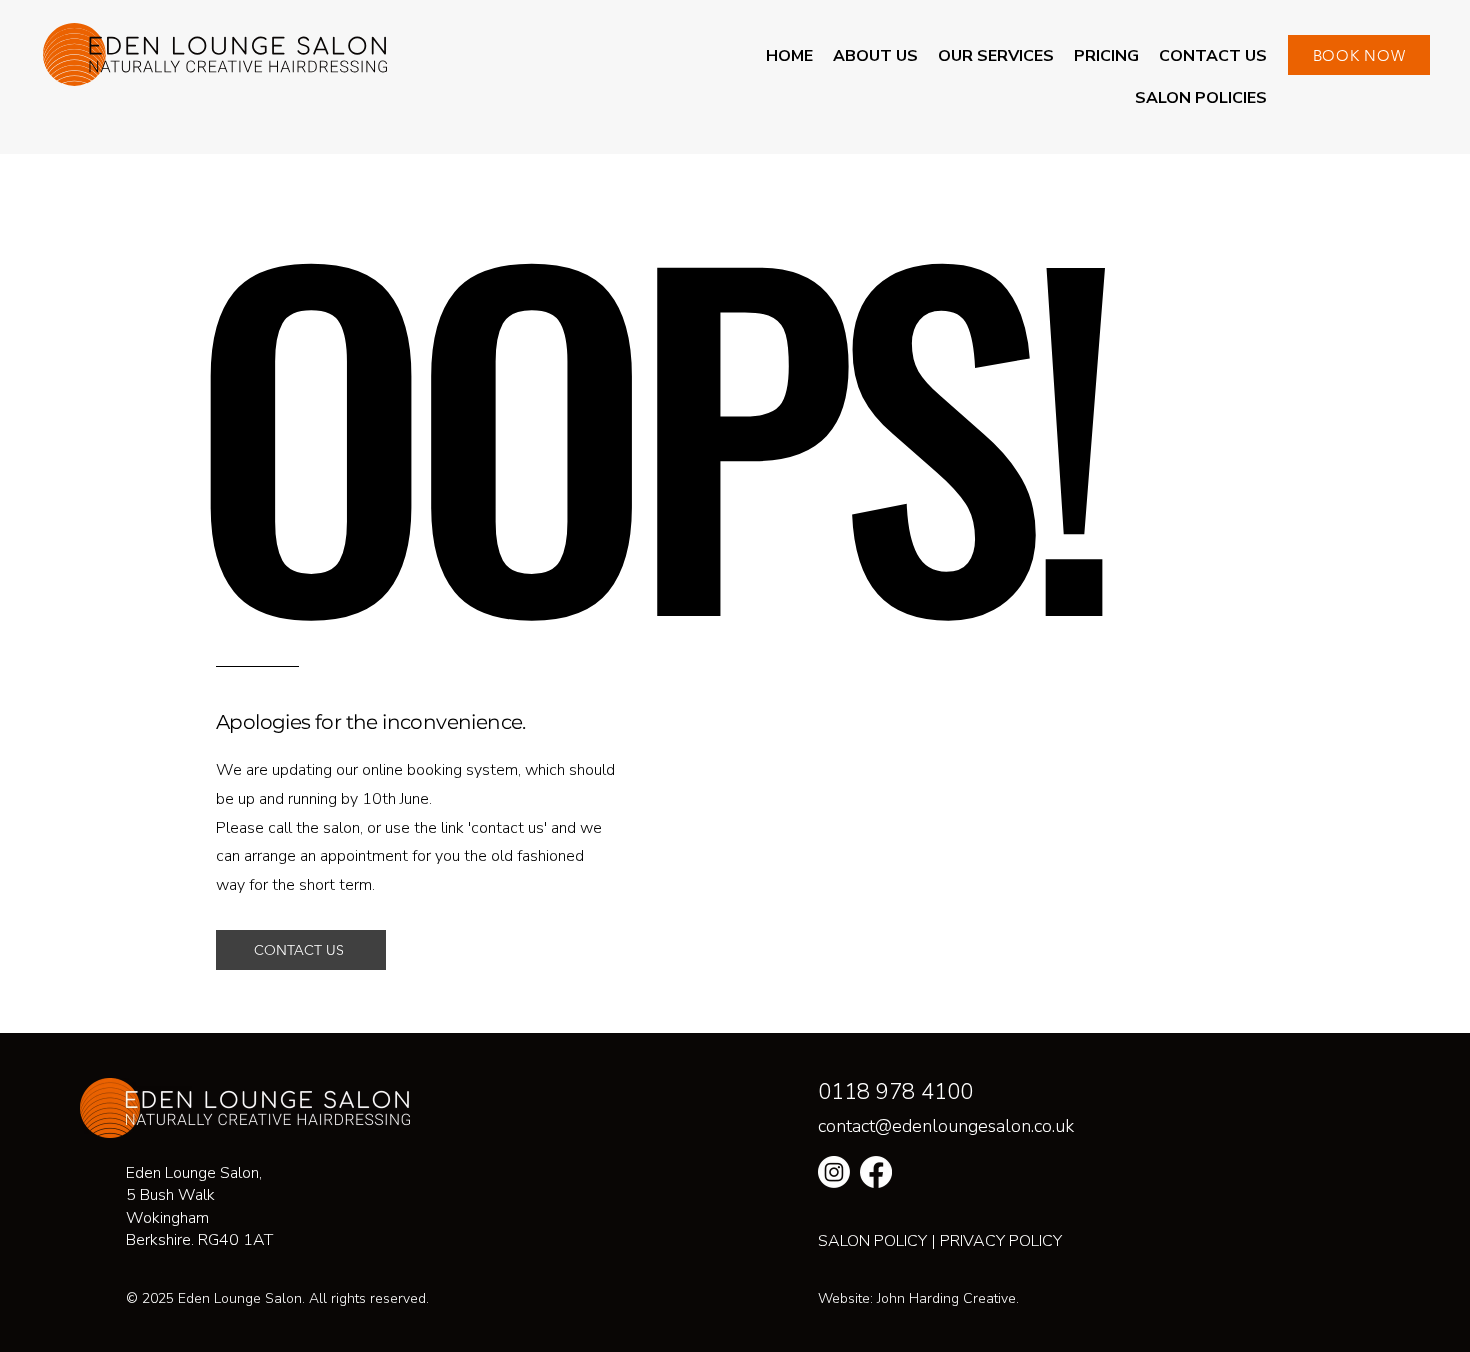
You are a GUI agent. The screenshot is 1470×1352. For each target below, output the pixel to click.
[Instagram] (834, 1172)
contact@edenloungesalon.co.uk (946, 1126)
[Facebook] (876, 1172)
